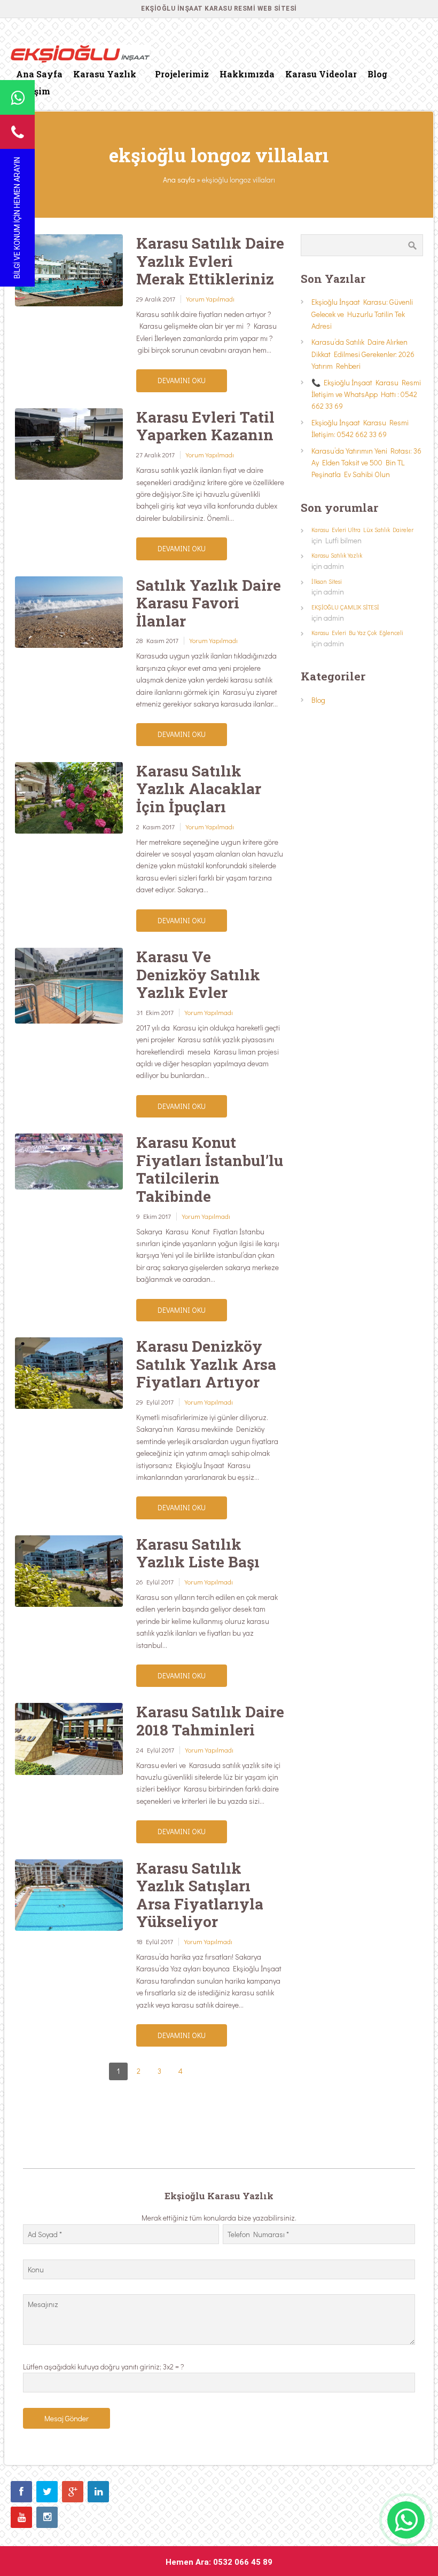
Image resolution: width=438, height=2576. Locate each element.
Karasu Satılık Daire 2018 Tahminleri (210, 1721)
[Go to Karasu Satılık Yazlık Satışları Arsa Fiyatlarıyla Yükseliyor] (69, 1895)
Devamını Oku (182, 380)
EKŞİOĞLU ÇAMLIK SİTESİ (345, 607)
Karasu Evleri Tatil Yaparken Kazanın (205, 426)
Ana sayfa (179, 180)
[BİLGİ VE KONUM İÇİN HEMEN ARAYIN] (17, 132)
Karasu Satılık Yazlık (337, 555)
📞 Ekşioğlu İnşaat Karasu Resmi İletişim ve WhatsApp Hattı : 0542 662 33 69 (366, 394)
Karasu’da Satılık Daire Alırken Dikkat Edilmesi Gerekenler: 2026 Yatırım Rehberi (363, 354)
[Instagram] (47, 2517)
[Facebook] (21, 2492)
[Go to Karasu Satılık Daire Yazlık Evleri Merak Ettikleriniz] (69, 270)
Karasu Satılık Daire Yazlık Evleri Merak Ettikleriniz (210, 261)
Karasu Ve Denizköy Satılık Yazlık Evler (198, 974)
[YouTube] (21, 2517)
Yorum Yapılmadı (210, 299)
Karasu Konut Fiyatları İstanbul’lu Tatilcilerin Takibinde (210, 1169)
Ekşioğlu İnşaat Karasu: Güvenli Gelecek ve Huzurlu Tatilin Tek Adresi (362, 314)
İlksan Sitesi (327, 581)
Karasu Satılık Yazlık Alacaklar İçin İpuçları (199, 789)
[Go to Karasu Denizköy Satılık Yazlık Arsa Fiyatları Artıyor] (69, 1373)
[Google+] (73, 2492)
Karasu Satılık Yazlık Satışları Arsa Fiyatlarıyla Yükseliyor (200, 1895)
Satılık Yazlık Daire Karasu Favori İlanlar (209, 603)
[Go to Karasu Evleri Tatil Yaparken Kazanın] (69, 444)
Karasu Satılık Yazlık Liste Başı (198, 1553)
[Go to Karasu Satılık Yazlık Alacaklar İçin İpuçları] (69, 798)
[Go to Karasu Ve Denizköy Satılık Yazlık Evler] (69, 986)
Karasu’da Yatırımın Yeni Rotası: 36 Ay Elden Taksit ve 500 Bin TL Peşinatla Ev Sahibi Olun (366, 463)
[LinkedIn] (98, 2492)
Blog (318, 700)
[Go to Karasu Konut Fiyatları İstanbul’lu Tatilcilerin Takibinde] (69, 1162)
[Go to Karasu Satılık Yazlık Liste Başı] (69, 1571)
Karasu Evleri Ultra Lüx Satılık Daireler (362, 530)
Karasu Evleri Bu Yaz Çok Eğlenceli (357, 633)
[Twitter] (47, 2492)
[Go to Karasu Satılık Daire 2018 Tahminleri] (69, 1739)
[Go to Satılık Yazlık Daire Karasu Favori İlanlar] (69, 612)
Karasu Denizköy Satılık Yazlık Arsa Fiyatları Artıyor (206, 1364)
